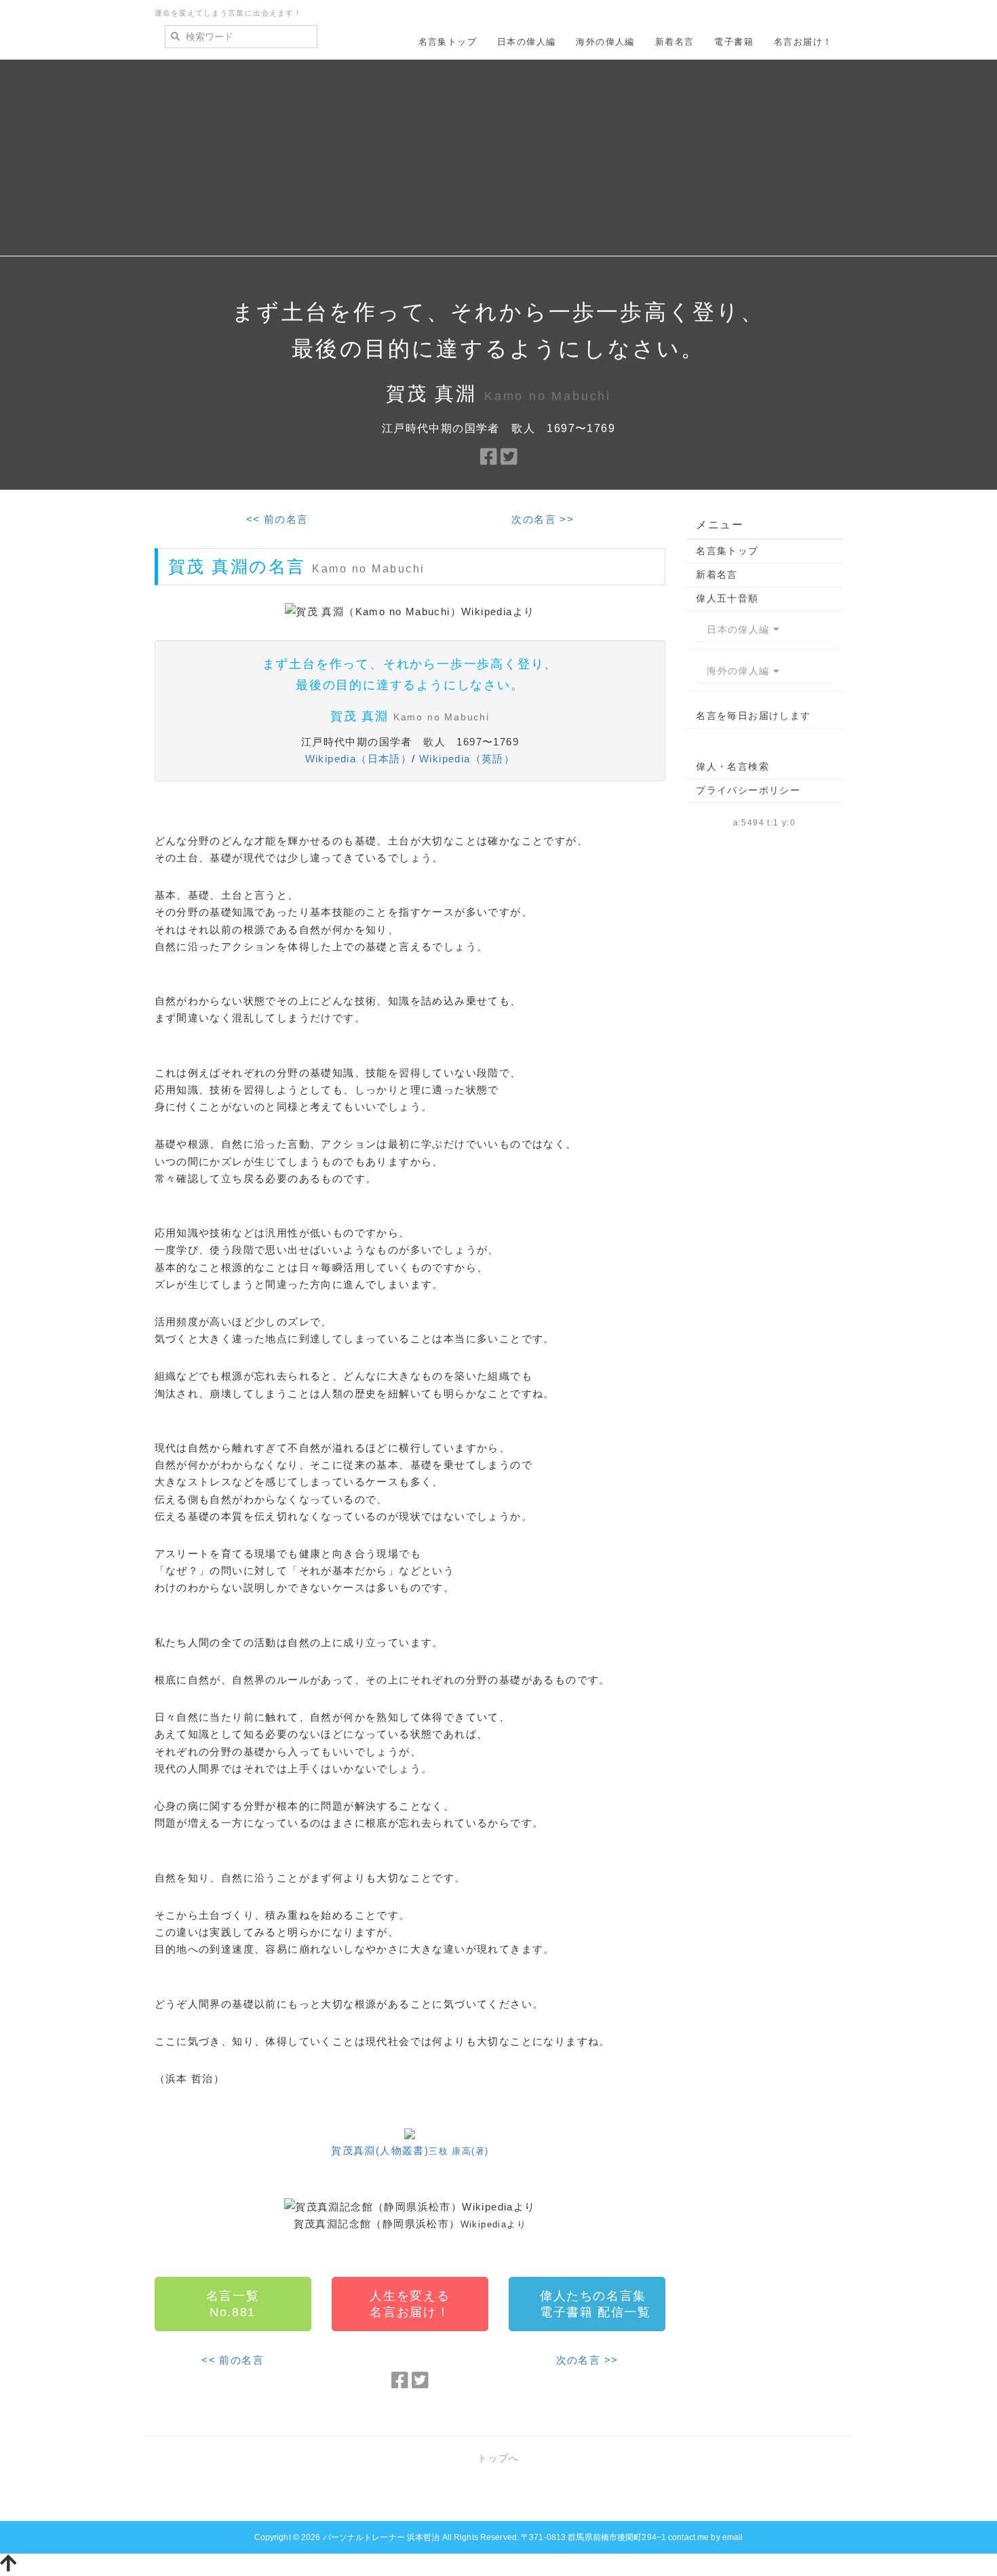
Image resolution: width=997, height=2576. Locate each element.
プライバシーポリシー (748, 790)
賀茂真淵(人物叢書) (410, 2150)
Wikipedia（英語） (467, 759)
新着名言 (675, 42)
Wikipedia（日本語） (359, 759)
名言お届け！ (803, 42)
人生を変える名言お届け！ (410, 2304)
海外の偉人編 (605, 42)
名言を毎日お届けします (753, 716)
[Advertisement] (498, 161)
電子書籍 (734, 42)
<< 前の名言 (277, 519)
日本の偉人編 (526, 42)
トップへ (498, 2458)
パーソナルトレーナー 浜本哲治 (382, 2537)
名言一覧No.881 (233, 2304)
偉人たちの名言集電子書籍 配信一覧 (595, 2304)
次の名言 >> (543, 519)
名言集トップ (448, 42)
